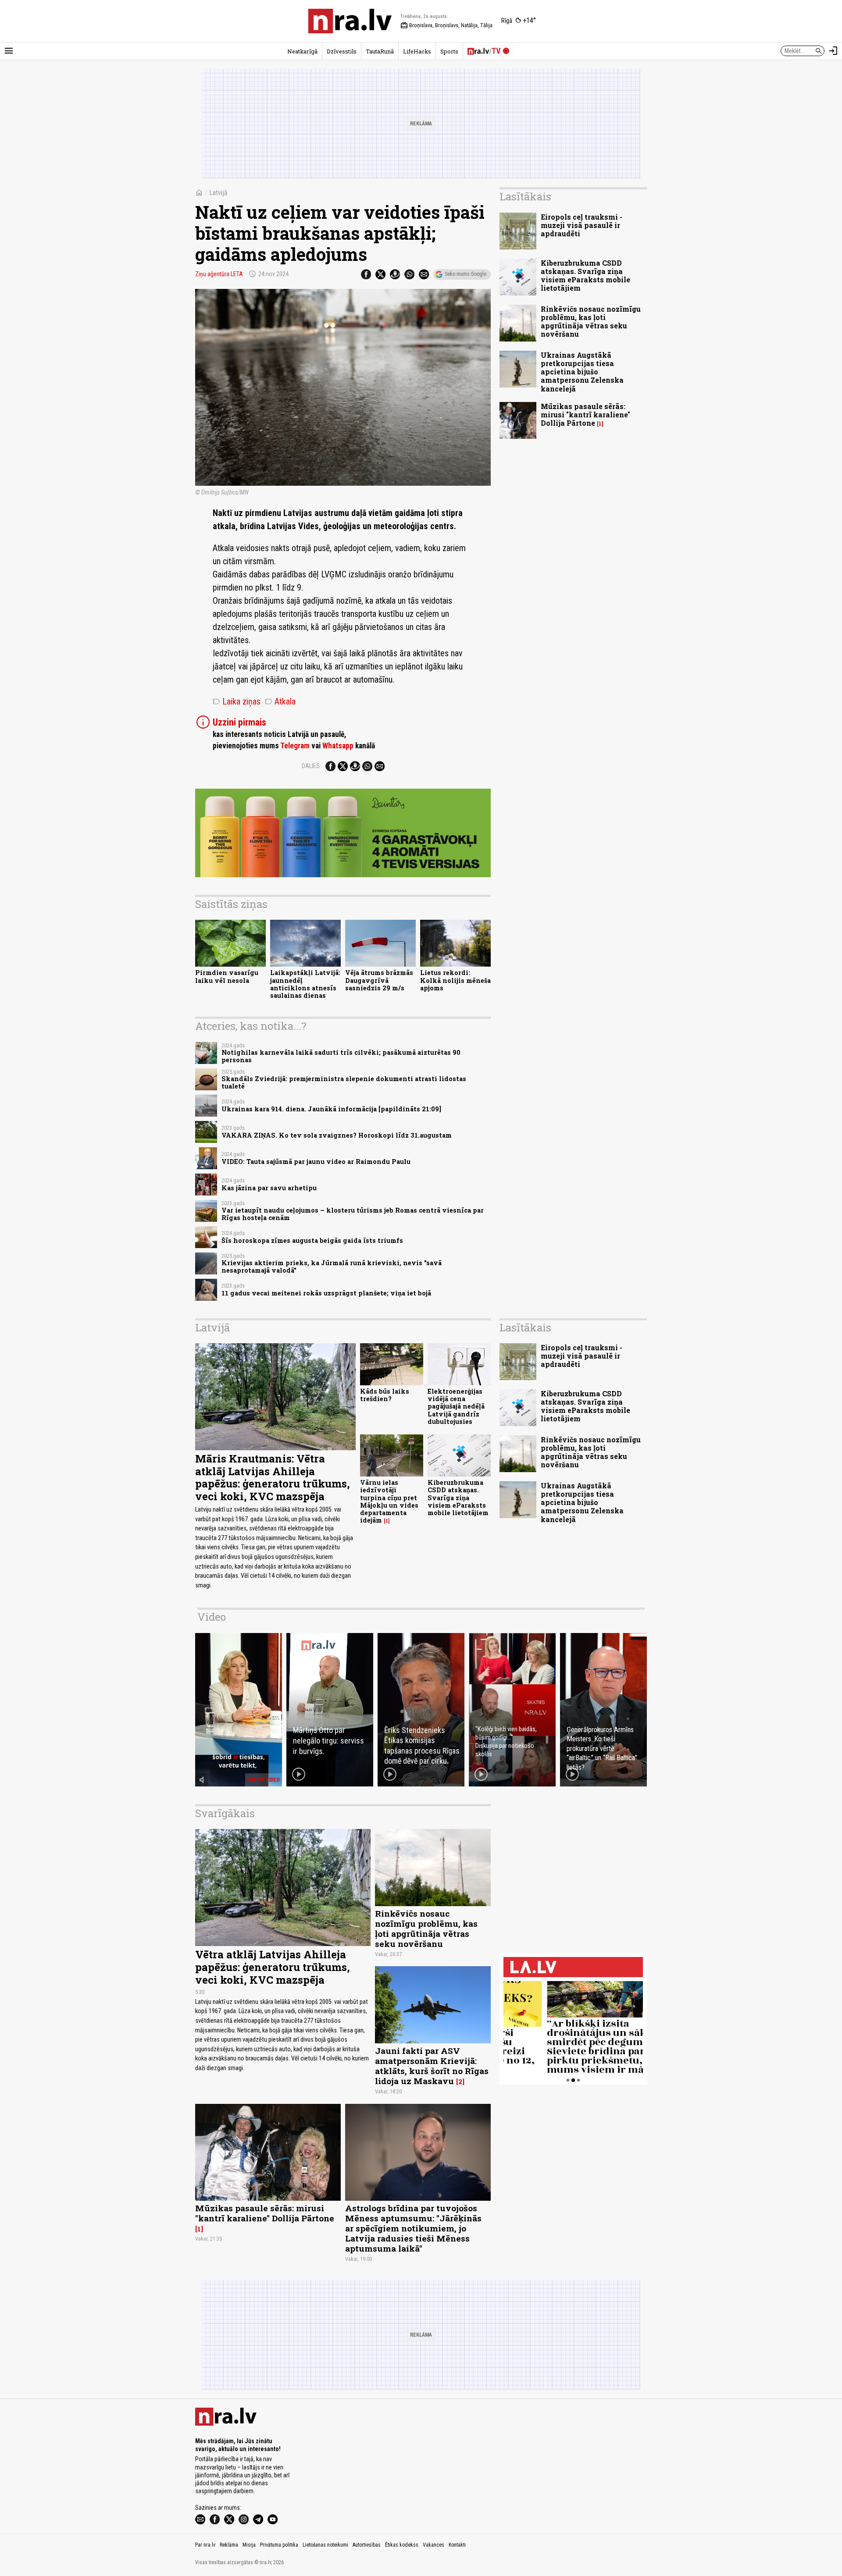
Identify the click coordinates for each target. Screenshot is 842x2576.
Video (212, 1617)
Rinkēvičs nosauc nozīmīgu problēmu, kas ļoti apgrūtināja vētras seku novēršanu (591, 322)
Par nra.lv (205, 2545)
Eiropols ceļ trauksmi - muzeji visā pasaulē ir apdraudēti (582, 225)
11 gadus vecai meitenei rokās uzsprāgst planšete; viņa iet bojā (326, 1293)
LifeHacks (417, 51)
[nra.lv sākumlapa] (350, 21)
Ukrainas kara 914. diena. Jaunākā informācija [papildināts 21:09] (331, 1109)
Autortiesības (367, 2545)
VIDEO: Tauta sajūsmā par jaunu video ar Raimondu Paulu (316, 1162)
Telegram (295, 746)
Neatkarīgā (302, 51)
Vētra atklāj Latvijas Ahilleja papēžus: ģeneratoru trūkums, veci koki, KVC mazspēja (273, 1967)
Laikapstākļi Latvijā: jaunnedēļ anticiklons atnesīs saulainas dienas (305, 984)
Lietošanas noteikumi (325, 2545)
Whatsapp (338, 746)
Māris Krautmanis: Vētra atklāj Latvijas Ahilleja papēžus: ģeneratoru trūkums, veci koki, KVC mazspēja (273, 1477)
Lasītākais (525, 196)
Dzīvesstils (342, 51)
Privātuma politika (279, 2545)
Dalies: (311, 766)
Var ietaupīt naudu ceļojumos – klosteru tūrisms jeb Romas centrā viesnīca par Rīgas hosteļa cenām (353, 1214)
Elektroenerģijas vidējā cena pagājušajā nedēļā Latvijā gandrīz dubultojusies (456, 1406)
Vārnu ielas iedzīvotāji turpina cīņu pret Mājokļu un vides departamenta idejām (389, 1501)
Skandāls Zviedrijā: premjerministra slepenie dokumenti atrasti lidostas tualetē (344, 1082)
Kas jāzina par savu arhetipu (269, 1188)
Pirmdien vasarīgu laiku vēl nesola (227, 976)
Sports (449, 51)
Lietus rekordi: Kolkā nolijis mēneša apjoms (455, 980)
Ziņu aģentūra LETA (219, 274)
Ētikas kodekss (402, 2545)
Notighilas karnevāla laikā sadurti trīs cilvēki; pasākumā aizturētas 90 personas (341, 1056)
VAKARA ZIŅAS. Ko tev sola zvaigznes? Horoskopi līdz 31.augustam (337, 1135)
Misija (249, 2545)
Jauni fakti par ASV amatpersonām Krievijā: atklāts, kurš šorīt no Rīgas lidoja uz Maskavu (432, 2066)
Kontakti (457, 2545)
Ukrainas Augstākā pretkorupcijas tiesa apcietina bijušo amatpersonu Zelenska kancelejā (582, 372)
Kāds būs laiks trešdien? (385, 1395)
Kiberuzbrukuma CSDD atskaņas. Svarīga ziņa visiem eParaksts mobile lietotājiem (585, 276)
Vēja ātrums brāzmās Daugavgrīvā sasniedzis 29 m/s (379, 980)
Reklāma (229, 2545)
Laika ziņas (237, 701)
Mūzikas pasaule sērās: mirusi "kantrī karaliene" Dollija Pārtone (585, 415)
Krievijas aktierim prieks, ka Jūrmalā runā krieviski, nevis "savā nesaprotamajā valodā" (332, 1267)
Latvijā (218, 193)
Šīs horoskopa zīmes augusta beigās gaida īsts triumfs (312, 1240)
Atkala (280, 701)
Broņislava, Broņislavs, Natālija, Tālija (446, 25)
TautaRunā (380, 51)
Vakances (433, 2545)
